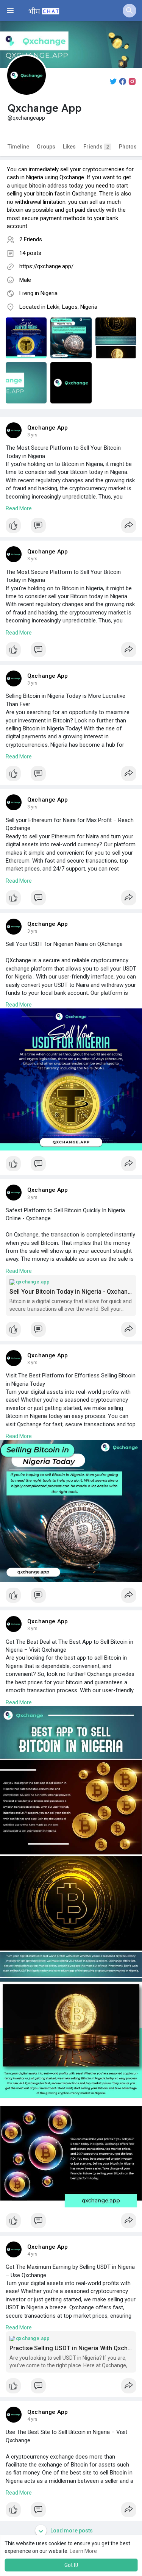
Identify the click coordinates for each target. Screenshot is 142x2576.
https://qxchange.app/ (46, 266)
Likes (69, 147)
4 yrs (32, 2254)
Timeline (18, 147)
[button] (130, 11)
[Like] (71, 527)
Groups (46, 147)
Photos (128, 147)
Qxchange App (48, 428)
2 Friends (31, 239)
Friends (96, 147)
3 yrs (32, 435)
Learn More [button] (83, 2551)
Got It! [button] (71, 2565)
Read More (19, 508)
